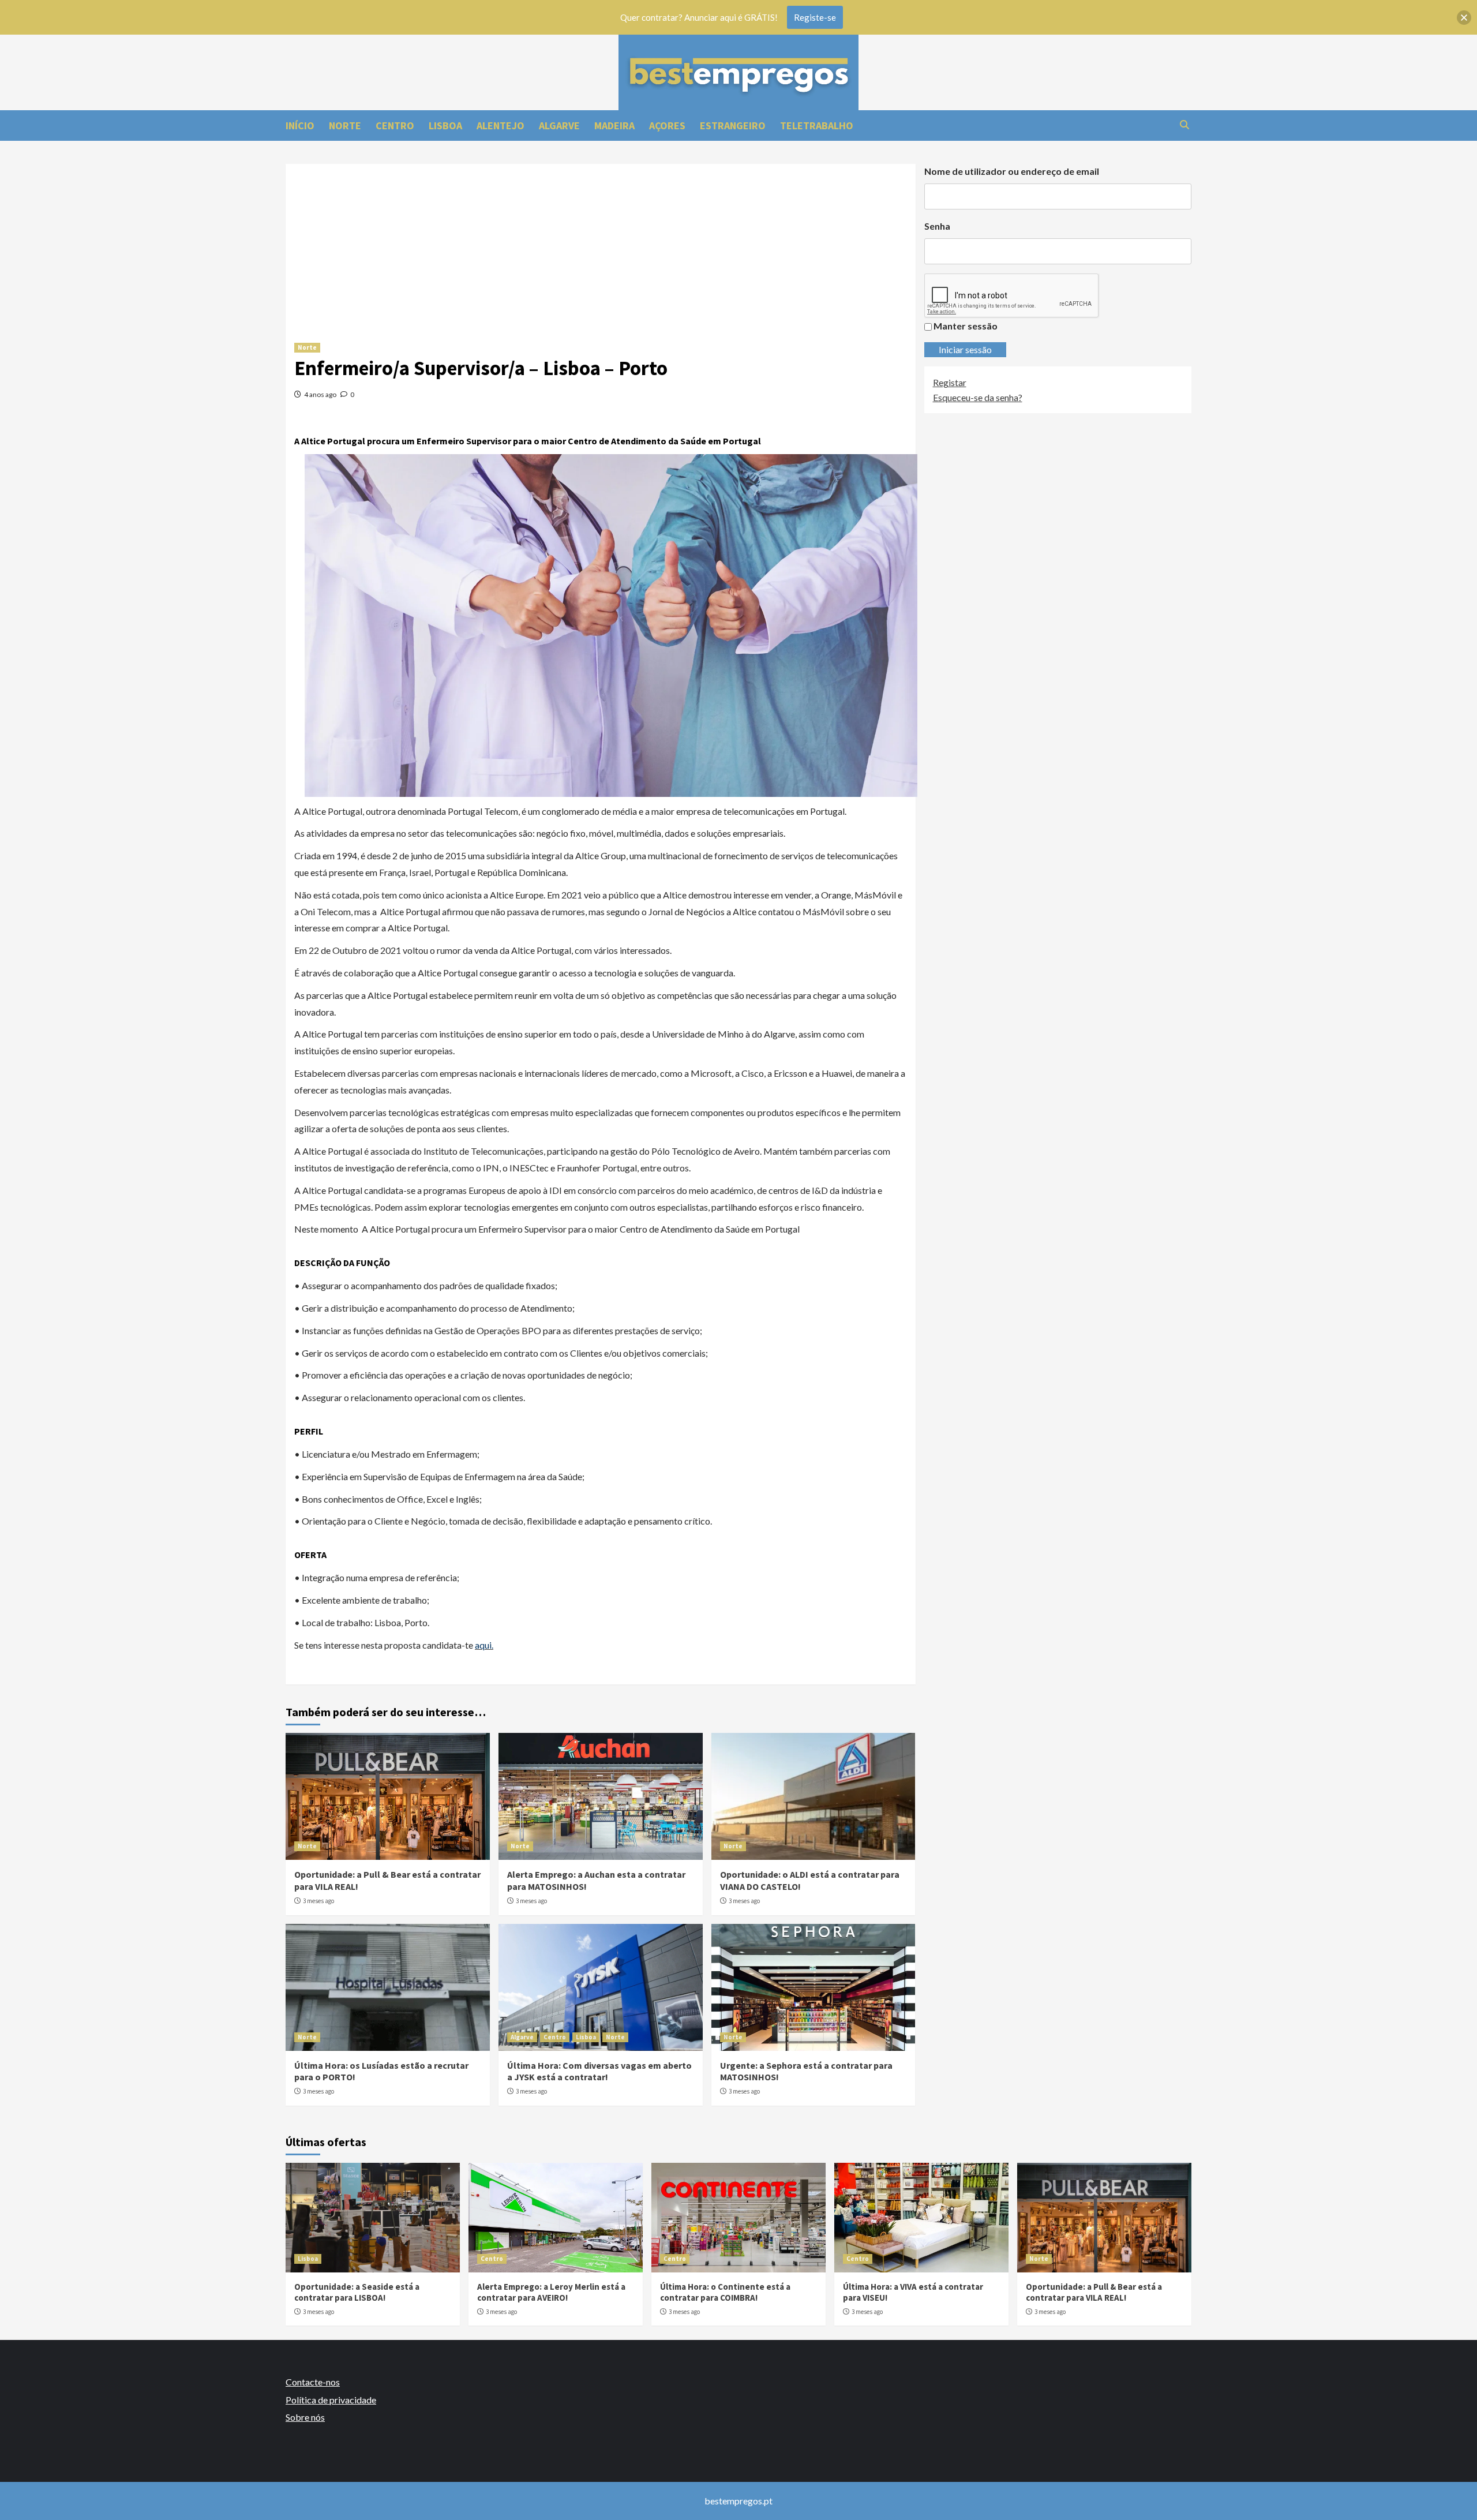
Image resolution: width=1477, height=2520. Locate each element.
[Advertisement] (601, 245)
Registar (950, 382)
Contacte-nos (313, 2382)
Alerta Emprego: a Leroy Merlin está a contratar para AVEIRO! (551, 2292)
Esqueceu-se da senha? (978, 397)
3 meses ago (318, 1901)
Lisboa (586, 2037)
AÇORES (667, 126)
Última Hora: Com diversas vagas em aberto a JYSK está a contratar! (599, 2071)
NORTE (345, 126)
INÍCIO (300, 126)
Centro (555, 2037)
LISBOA (445, 126)
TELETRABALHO (817, 126)
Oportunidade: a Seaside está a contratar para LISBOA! (357, 2292)
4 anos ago (320, 394)
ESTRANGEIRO (733, 126)
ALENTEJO (501, 126)
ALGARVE (559, 126)
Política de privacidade (331, 2400)
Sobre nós (305, 2417)
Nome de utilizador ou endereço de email (1012, 171)
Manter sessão (966, 326)
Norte (307, 347)
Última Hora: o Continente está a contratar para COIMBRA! (725, 2292)
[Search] (1184, 125)
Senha (937, 226)
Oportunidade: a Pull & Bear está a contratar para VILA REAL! (1094, 2292)
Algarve (522, 2037)
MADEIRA (614, 126)
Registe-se (815, 17)
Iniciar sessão (965, 349)
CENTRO (395, 126)
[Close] (1464, 18)
